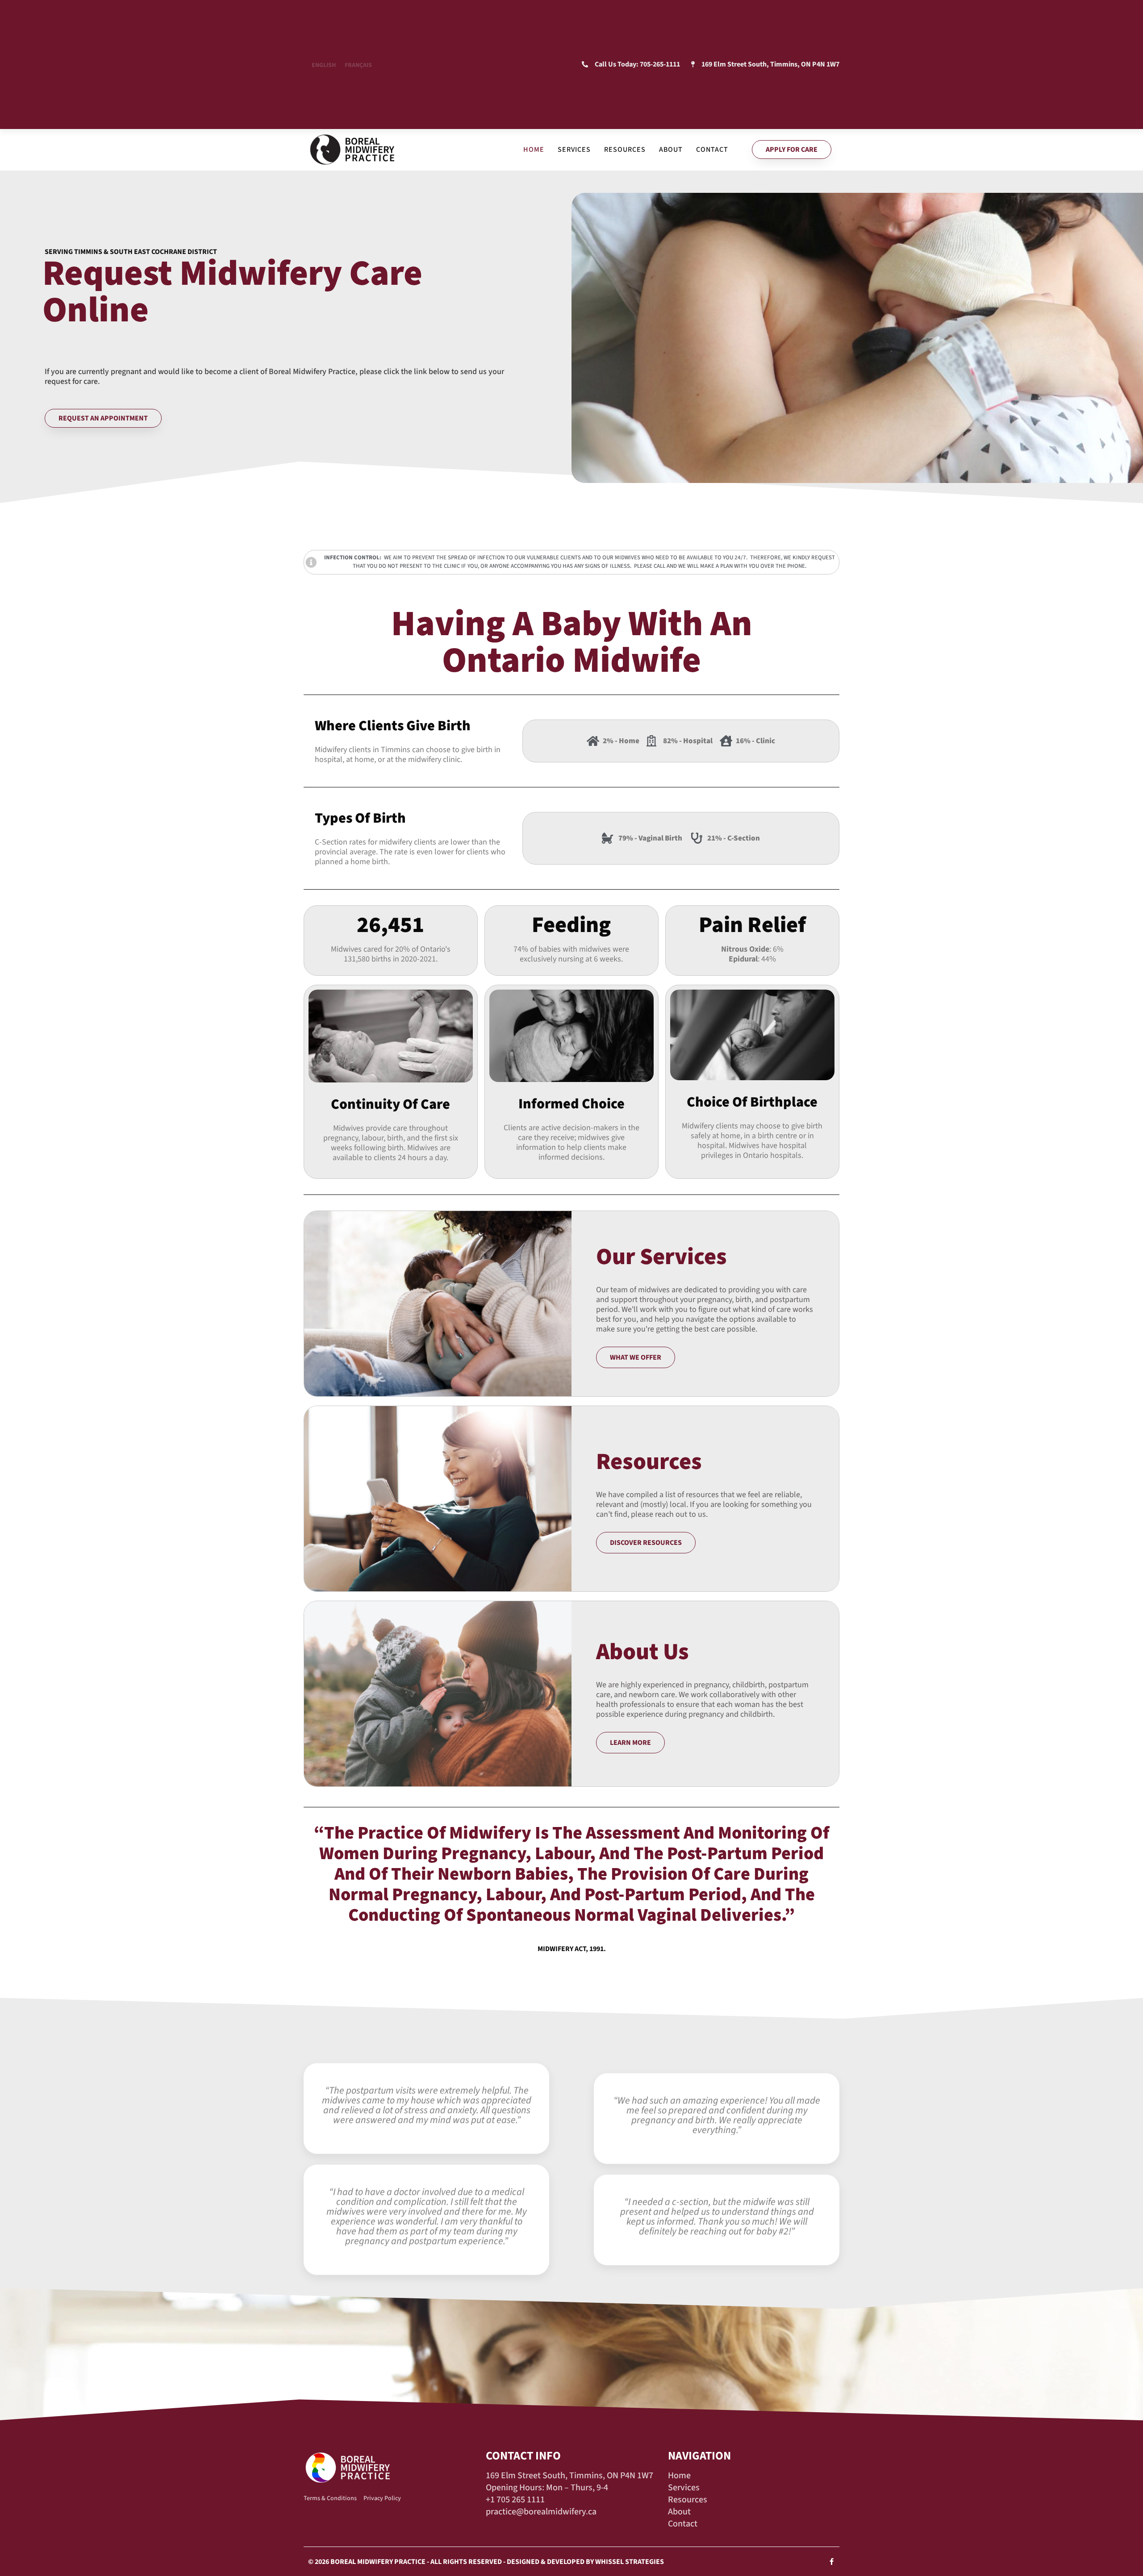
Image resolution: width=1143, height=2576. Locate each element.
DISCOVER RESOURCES (646, 1543)
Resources (625, 150)
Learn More (630, 1743)
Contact (712, 150)
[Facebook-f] (832, 2561)
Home (534, 150)
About (671, 150)
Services (574, 150)
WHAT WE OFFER (636, 1357)
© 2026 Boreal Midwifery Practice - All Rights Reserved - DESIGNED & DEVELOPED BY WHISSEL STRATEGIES (486, 2562)
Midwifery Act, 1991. (572, 1949)
